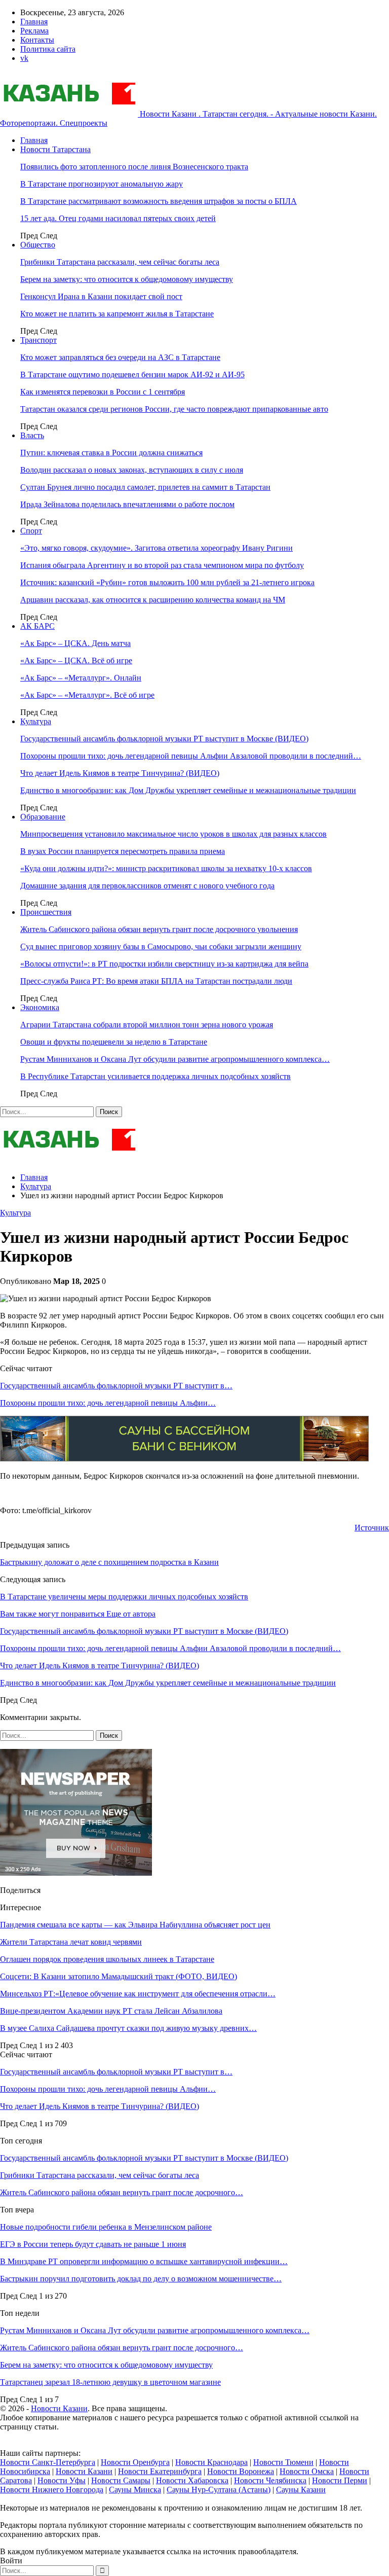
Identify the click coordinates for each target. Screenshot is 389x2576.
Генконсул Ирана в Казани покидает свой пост (101, 296)
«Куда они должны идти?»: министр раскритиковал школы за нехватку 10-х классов (166, 868)
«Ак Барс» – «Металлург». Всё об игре (87, 695)
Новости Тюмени (283, 2462)
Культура (36, 721)
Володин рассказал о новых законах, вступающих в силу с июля (132, 470)
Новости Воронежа (241, 2471)
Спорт (31, 531)
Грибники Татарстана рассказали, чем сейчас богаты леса (120, 262)
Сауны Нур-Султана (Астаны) (219, 2490)
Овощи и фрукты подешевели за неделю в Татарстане (114, 1042)
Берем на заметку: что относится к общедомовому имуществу (127, 279)
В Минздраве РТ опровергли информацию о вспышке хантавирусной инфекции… (144, 2261)
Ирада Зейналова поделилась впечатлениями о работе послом (127, 504)
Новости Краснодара (211, 2462)
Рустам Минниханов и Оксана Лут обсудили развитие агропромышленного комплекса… (175, 1059)
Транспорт (38, 340)
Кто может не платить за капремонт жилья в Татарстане (117, 314)
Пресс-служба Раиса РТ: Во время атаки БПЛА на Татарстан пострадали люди (156, 981)
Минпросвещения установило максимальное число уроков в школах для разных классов (173, 834)
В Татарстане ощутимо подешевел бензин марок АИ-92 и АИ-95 (132, 374)
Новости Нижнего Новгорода (52, 2490)
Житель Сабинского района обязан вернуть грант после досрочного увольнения (159, 929)
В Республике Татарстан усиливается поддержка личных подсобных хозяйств (155, 1076)
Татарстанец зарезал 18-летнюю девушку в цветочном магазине (110, 2382)
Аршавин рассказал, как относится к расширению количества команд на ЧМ (153, 600)
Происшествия (46, 912)
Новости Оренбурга (135, 2462)
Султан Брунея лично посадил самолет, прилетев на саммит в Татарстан (145, 487)
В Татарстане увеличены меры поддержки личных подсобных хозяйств (124, 1597)
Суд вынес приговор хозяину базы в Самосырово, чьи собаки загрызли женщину (161, 946)
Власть (32, 435)
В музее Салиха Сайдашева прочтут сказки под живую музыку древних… (128, 2028)
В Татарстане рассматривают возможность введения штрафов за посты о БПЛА (159, 201)
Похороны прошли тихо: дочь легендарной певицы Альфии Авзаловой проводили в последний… (191, 756)
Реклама (34, 31)
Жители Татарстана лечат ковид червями (71, 1942)
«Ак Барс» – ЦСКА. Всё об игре (76, 660)
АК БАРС (37, 626)
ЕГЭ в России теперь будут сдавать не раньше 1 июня (93, 2244)
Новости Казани (59, 2408)
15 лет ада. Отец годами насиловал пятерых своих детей (118, 218)
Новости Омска (307, 2471)
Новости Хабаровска (192, 2480)
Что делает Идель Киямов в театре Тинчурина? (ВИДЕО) (120, 773)
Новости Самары (121, 2480)
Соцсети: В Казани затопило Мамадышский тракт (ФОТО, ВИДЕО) (119, 1976)
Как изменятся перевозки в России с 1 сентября (103, 392)
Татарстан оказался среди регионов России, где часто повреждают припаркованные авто (174, 409)
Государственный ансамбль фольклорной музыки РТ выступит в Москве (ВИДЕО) (164, 739)
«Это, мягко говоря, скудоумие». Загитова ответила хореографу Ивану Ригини (157, 548)
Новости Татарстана (55, 149)
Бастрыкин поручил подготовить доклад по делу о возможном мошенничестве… (141, 2279)
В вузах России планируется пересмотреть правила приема (123, 851)
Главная (34, 22)
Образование (43, 817)
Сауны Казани (301, 2490)
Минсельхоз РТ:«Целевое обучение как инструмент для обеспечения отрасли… (138, 1994)
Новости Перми (340, 2480)
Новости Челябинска (270, 2480)
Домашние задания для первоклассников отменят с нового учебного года (147, 886)
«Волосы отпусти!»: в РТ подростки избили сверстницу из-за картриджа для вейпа (164, 964)
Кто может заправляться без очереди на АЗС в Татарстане (120, 357)
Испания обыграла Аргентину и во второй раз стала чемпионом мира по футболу (162, 565)
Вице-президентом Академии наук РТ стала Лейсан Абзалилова (111, 2011)
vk (24, 58)
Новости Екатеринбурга (160, 2471)
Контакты (37, 40)
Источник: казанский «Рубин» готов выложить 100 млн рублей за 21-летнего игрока (167, 582)
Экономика (40, 1007)
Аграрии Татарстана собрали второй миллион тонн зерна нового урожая (147, 1025)
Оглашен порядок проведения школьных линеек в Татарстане (107, 1959)
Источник (372, 1528)
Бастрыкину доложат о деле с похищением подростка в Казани (109, 1562)
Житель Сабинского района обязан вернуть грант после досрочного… (122, 2192)
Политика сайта (48, 49)
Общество (38, 245)
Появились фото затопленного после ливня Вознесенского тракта (134, 167)
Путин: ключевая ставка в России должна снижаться (111, 453)
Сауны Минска (135, 2490)
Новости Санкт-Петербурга (48, 2462)
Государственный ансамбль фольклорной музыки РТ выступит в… (116, 1386)
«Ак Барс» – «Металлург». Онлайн (81, 678)
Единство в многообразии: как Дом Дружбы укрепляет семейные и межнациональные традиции (188, 790)
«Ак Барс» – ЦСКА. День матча (75, 643)
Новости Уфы (62, 2480)
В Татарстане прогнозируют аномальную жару (102, 184)
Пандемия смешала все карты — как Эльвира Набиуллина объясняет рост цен (135, 1925)
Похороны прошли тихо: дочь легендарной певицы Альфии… (108, 1403)
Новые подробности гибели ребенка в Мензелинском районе (106, 2227)
